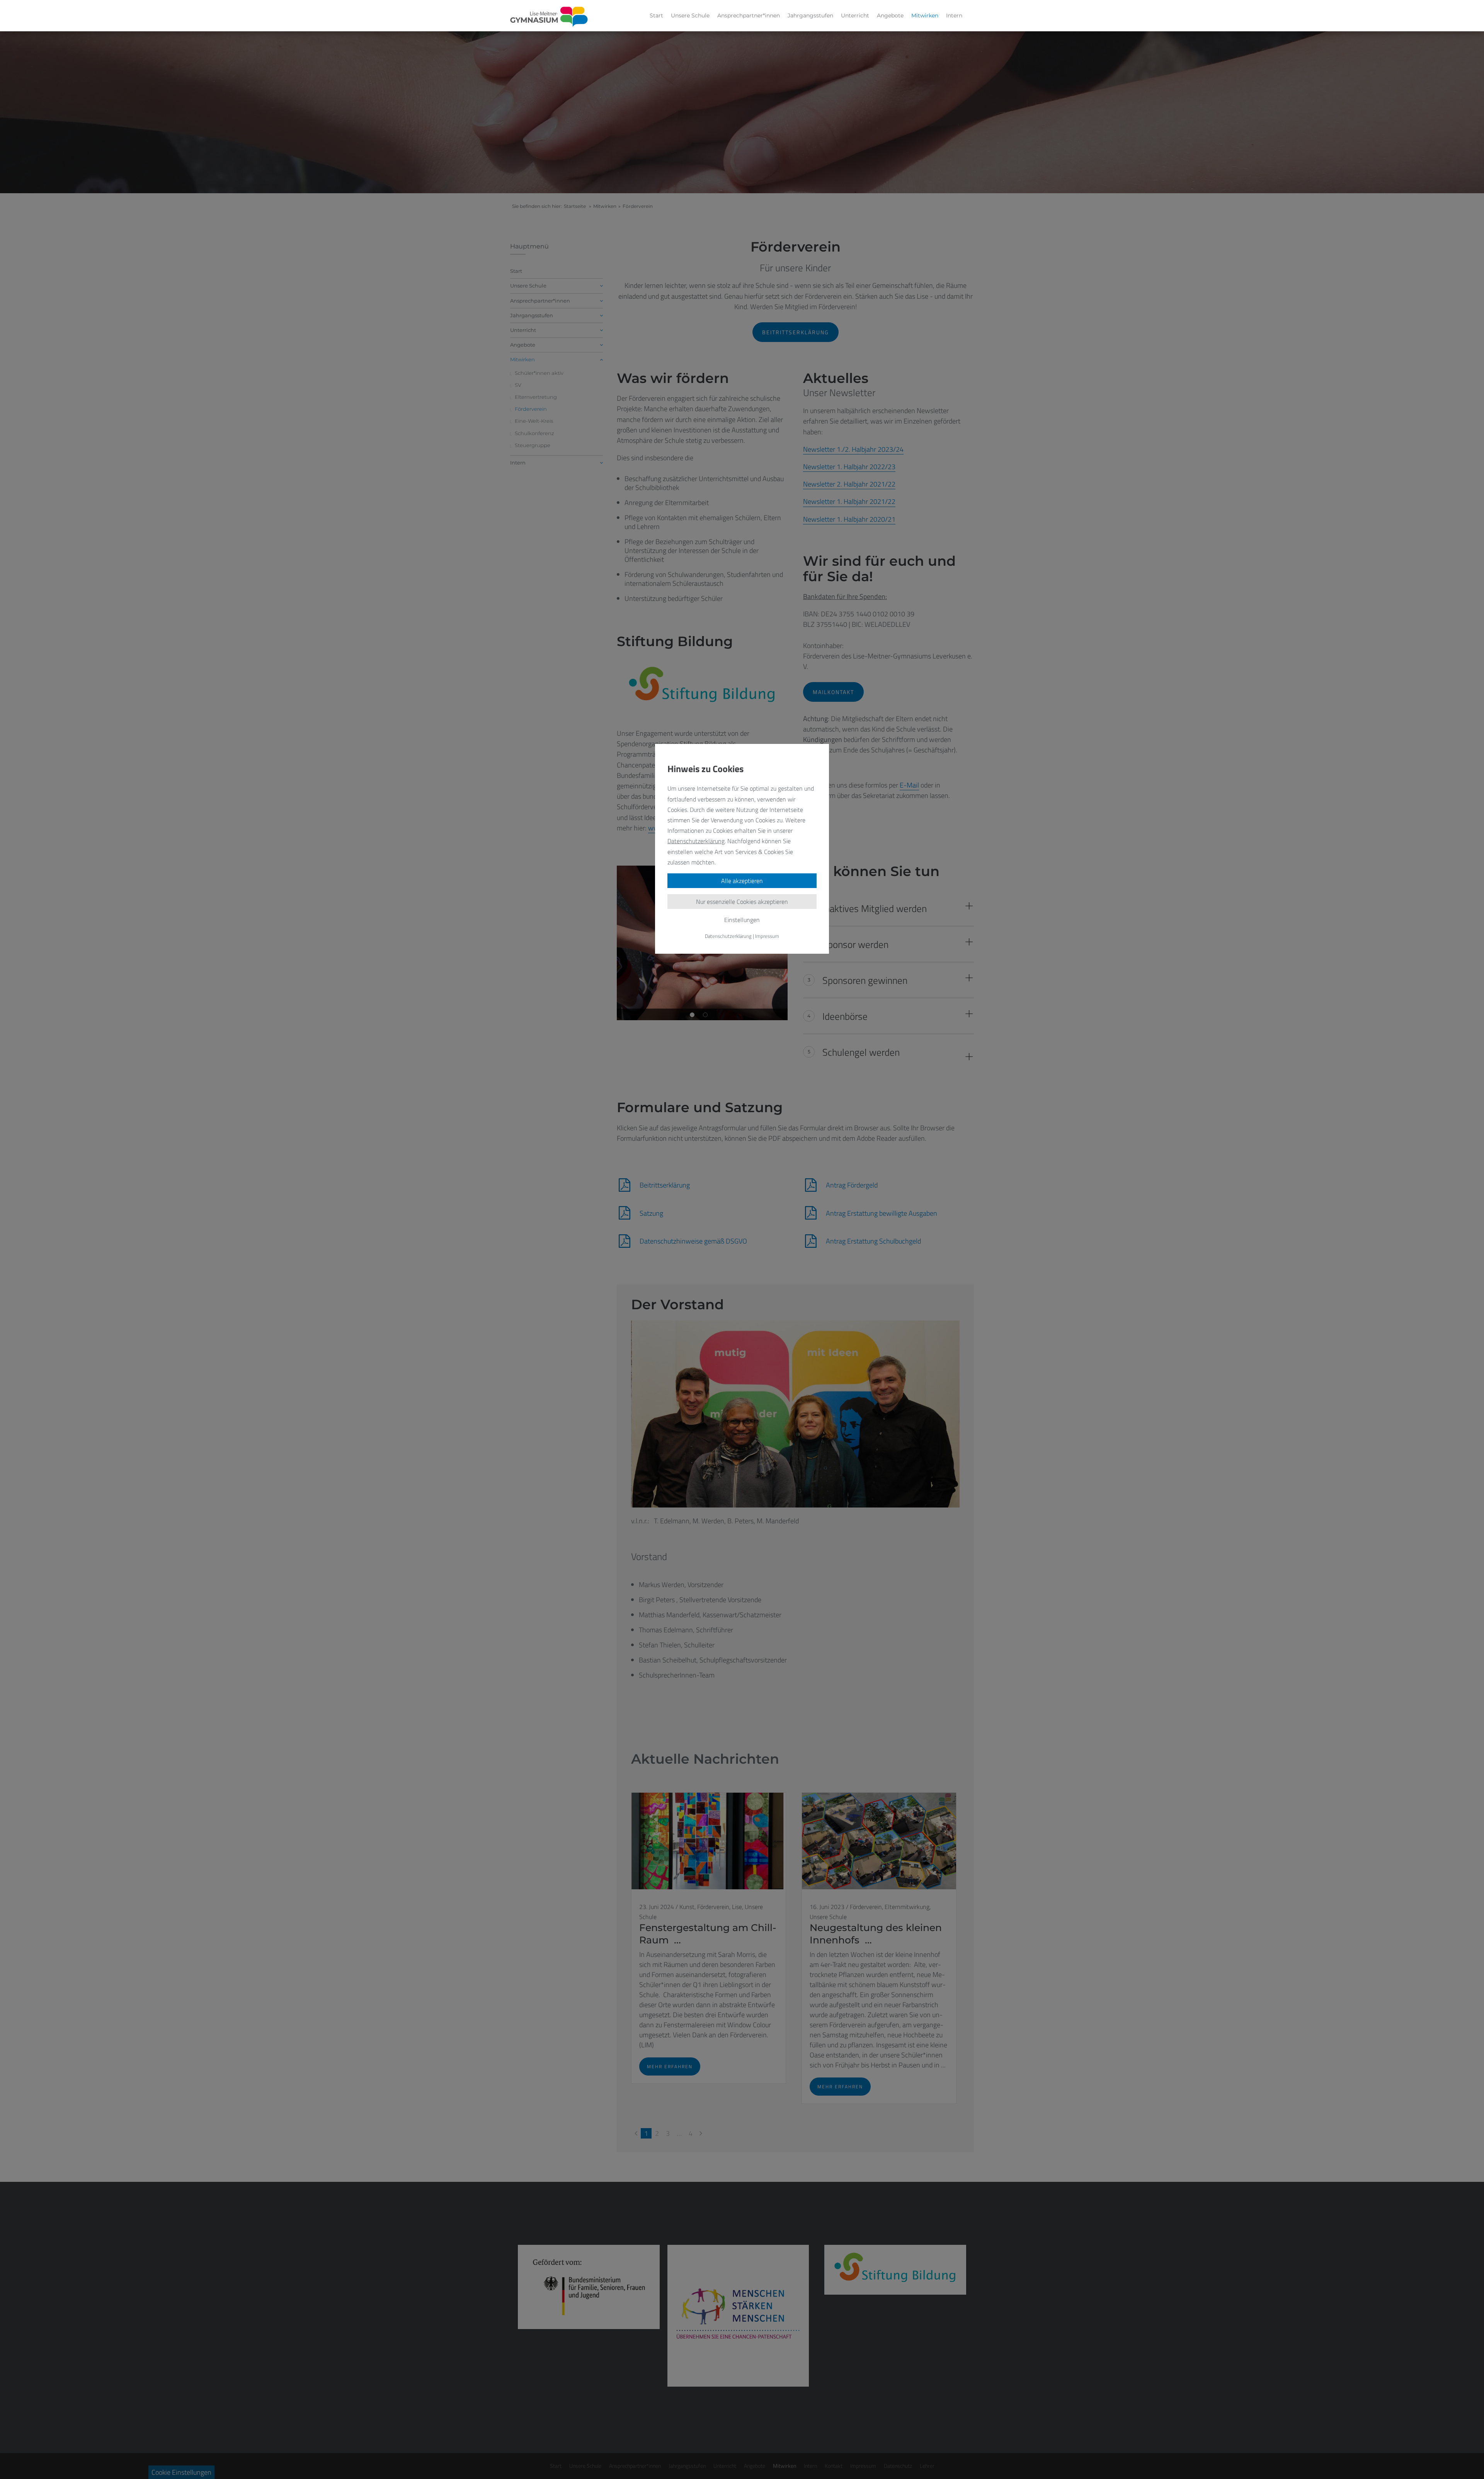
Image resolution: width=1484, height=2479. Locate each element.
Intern (954, 15)
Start (656, 15)
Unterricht (855, 15)
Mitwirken (925, 15)
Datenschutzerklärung (696, 841)
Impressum (767, 936)
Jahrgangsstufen (810, 15)
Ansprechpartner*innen (749, 15)
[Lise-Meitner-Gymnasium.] (549, 17)
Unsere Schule (690, 15)
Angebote (890, 15)
